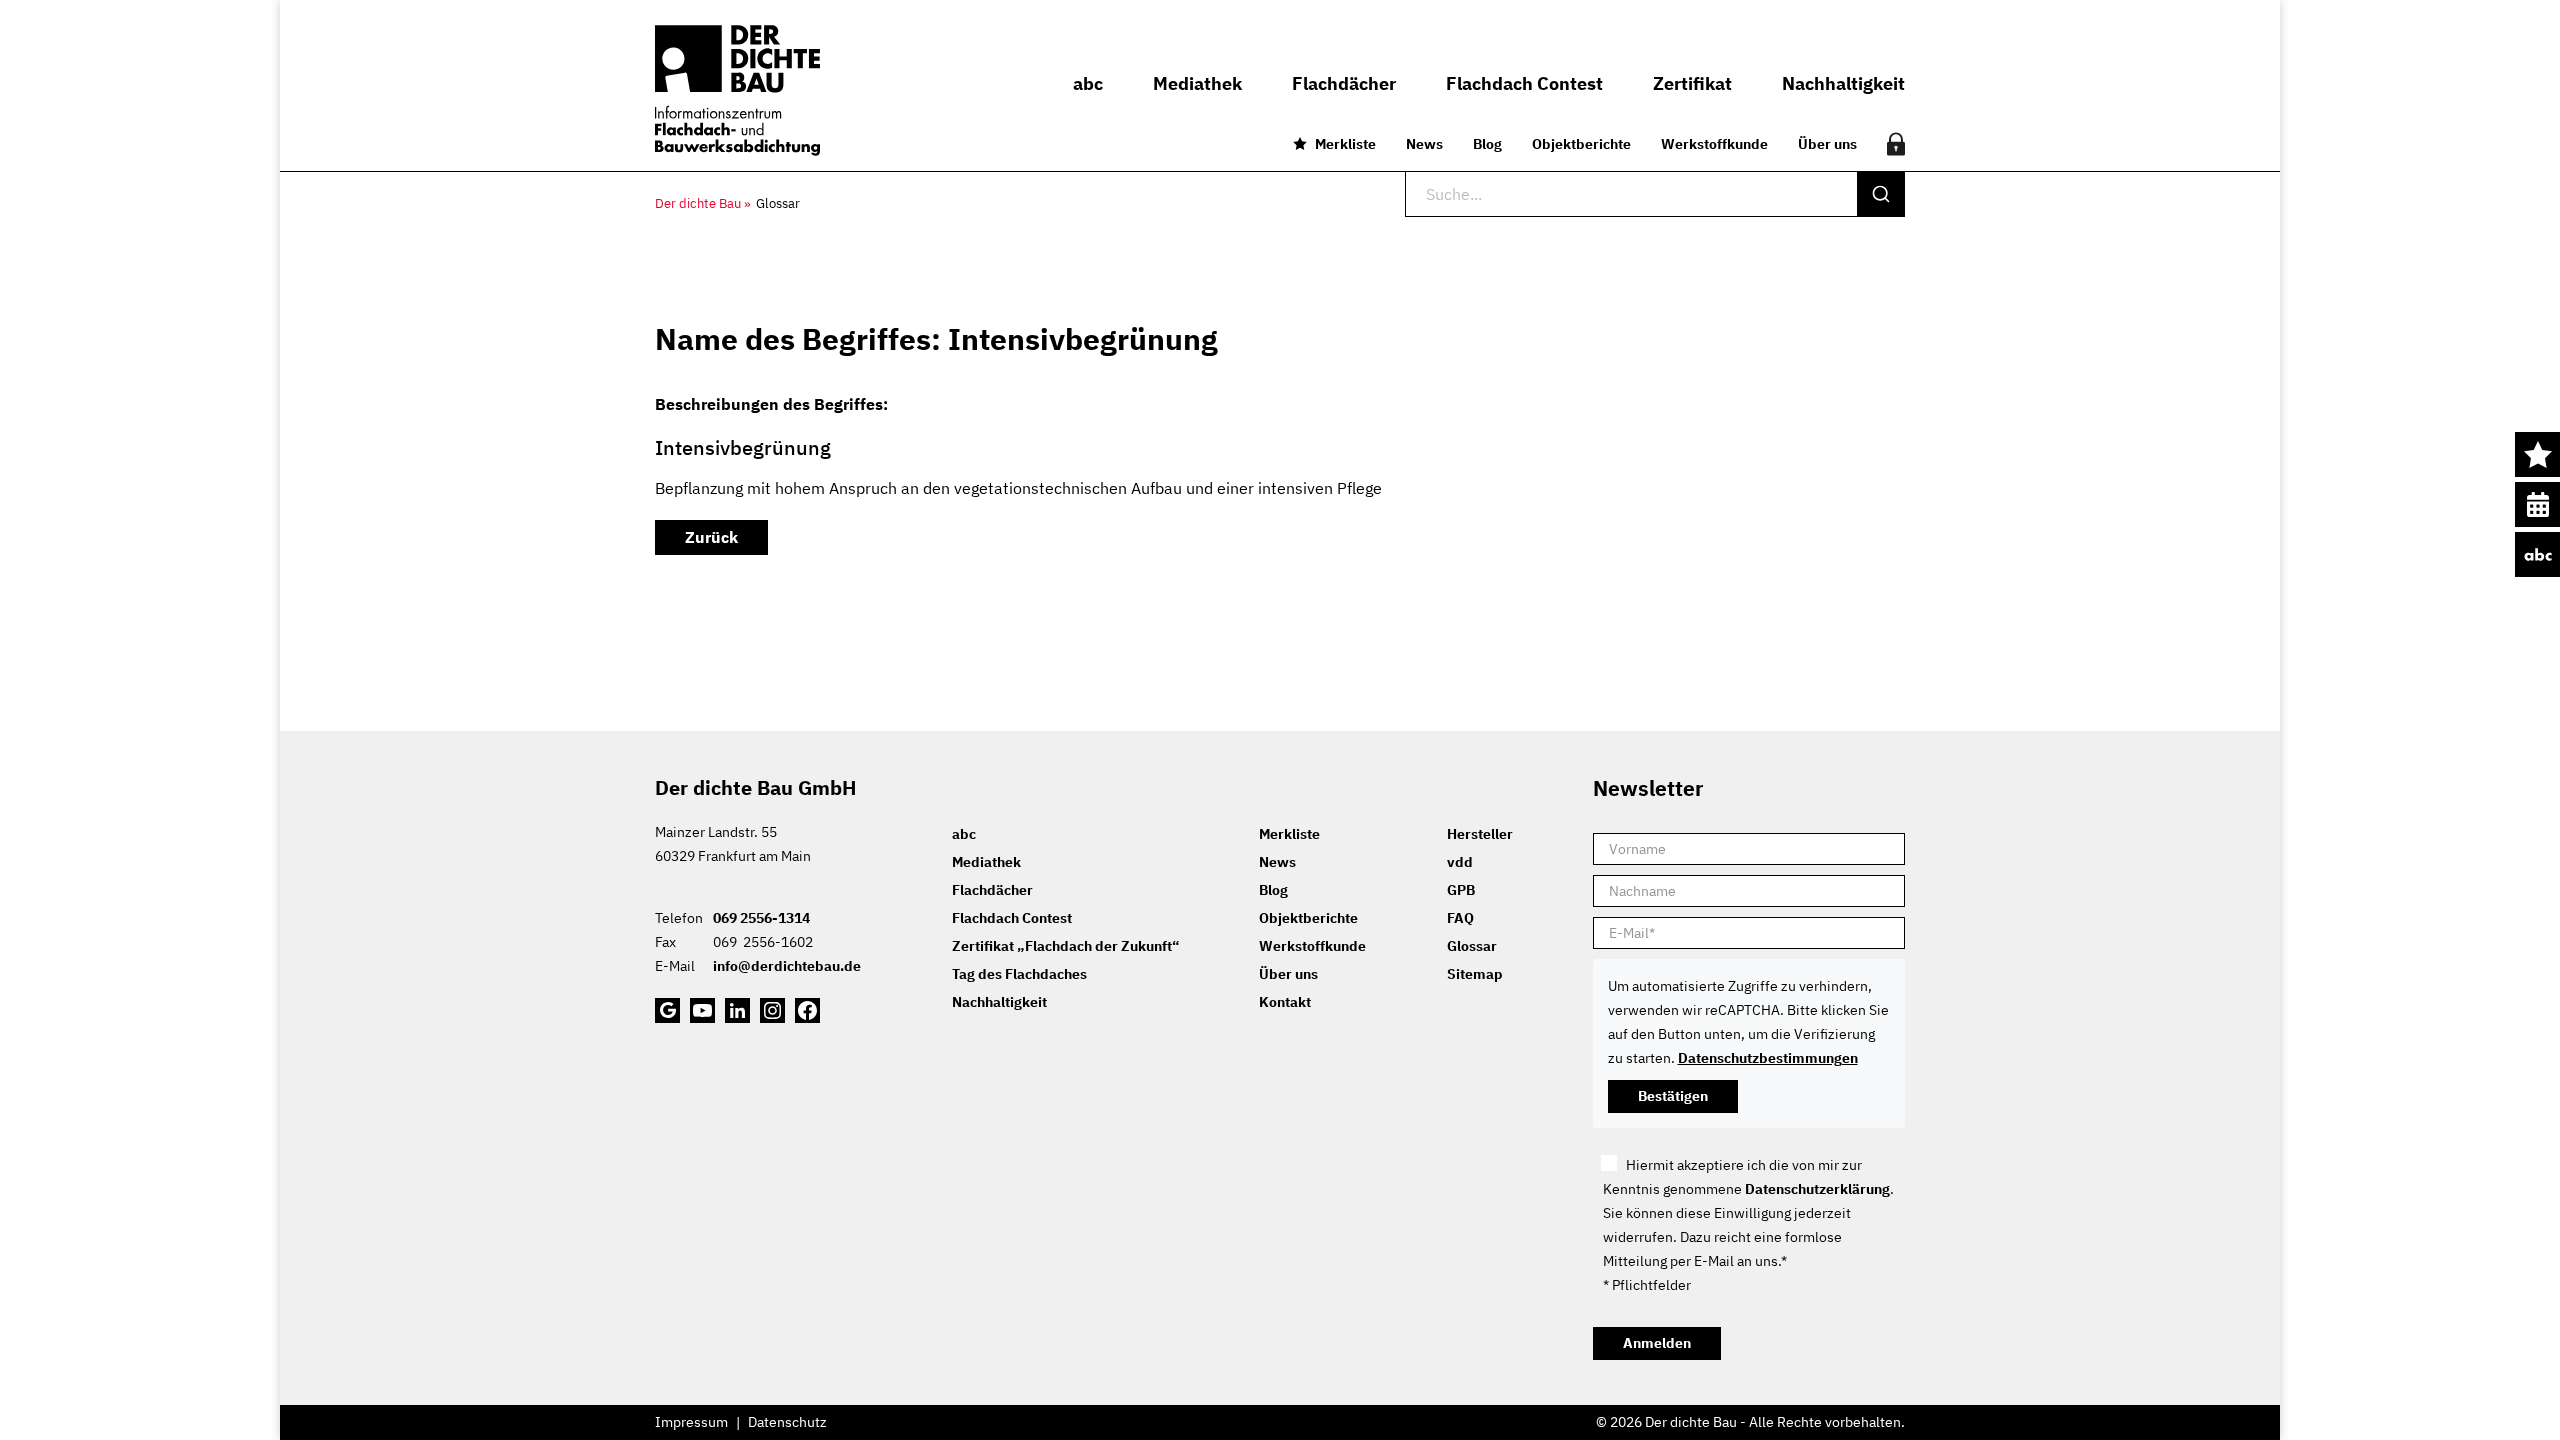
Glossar (1472, 946)
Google (667, 1010)
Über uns (1827, 144)
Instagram (772, 1010)
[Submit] (1880, 194)
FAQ (1460, 918)
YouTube (702, 1010)
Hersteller (1480, 834)
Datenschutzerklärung (1817, 1189)
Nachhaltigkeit (999, 1002)
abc (2537, 554)
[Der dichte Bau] (737, 90)
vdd (1460, 862)
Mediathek (986, 862)
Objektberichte (1581, 144)
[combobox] (1655, 194)
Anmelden (1657, 1343)
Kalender (2537, 504)
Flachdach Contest (1012, 918)
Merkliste (1345, 144)
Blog (1487, 144)
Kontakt (1285, 1002)
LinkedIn (737, 1010)
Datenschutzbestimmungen (1768, 1058)
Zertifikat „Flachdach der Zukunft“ (1065, 946)
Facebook (807, 1010)
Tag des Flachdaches (1019, 974)
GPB (1461, 890)
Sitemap (1475, 974)
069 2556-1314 (761, 918)
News (1424, 144)
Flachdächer (992, 890)
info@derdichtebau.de (787, 966)
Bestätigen (1673, 1096)
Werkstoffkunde (1714, 144)
